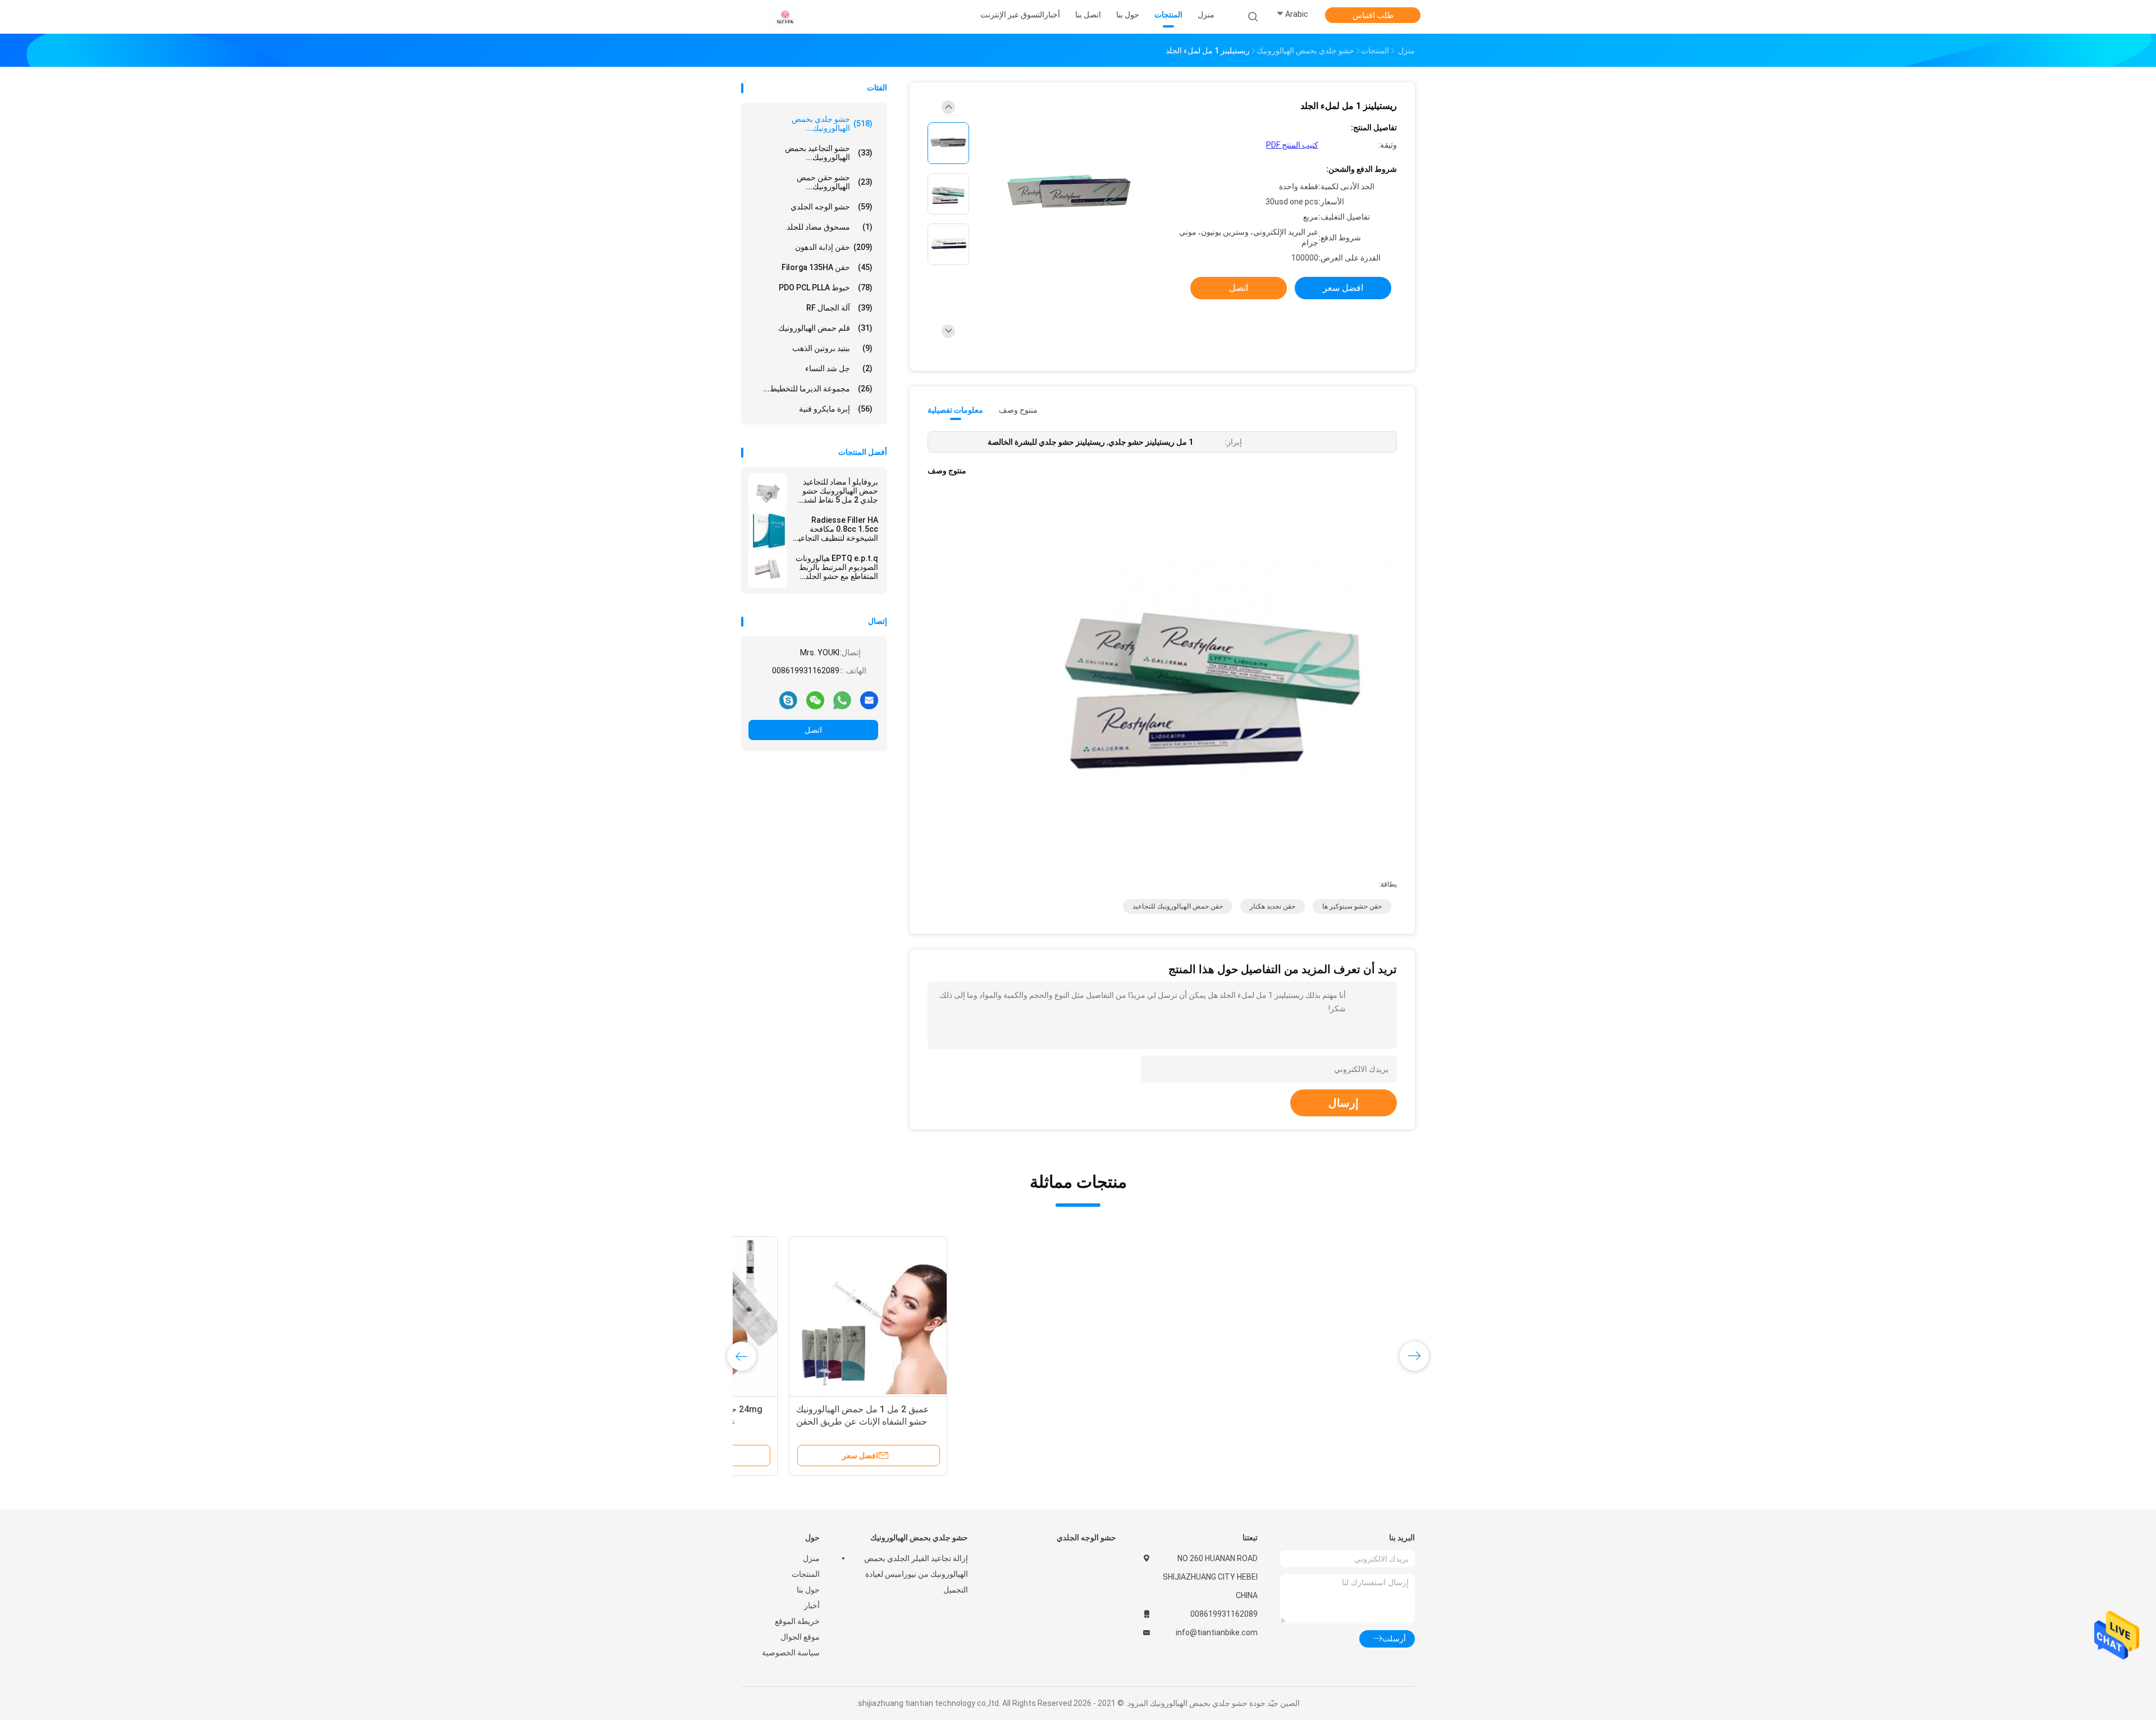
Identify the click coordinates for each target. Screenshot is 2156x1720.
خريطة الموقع (797, 1621)
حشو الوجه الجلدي (832, 207)
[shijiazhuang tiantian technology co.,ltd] (785, 17)
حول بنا (808, 1590)
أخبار (812, 1605)
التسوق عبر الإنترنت (1012, 15)
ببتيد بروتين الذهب (832, 348)
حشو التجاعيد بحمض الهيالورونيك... (829, 153)
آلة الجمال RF (839, 308)
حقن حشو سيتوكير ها (1352, 906)
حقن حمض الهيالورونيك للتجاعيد (1178, 906)
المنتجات (806, 1574)
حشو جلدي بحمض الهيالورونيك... (832, 124)
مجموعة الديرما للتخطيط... (818, 389)
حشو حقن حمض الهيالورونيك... (835, 182)
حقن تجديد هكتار (1273, 906)
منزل (811, 1558)
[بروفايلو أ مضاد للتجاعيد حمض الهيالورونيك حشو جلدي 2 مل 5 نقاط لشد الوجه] (768, 492)
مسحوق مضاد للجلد (830, 227)
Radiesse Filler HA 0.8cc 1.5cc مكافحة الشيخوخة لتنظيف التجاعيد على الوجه (836, 529)
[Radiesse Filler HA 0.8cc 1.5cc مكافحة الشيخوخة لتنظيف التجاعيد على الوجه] (768, 531)
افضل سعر (1343, 288)
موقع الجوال (800, 1637)
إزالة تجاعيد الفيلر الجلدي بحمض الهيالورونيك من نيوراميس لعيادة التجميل (916, 1574)
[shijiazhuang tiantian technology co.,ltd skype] (788, 700)
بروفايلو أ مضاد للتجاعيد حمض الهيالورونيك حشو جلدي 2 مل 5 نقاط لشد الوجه (840, 491)
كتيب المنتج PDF (1292, 145)
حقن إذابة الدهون (834, 247)
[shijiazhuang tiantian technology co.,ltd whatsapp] (842, 700)
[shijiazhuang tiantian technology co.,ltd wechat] (815, 700)
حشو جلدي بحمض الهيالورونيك (919, 1537)
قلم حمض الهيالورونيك (825, 328)
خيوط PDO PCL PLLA (826, 288)
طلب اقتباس (1373, 15)
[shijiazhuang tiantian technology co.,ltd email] (869, 700)
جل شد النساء (839, 368)
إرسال (1344, 1103)
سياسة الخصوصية (791, 1653)
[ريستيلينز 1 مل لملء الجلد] (1069, 195)
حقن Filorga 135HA (827, 267)
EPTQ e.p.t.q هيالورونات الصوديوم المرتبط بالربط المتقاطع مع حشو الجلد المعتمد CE (837, 567)
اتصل (813, 730)
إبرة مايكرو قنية (836, 409)
